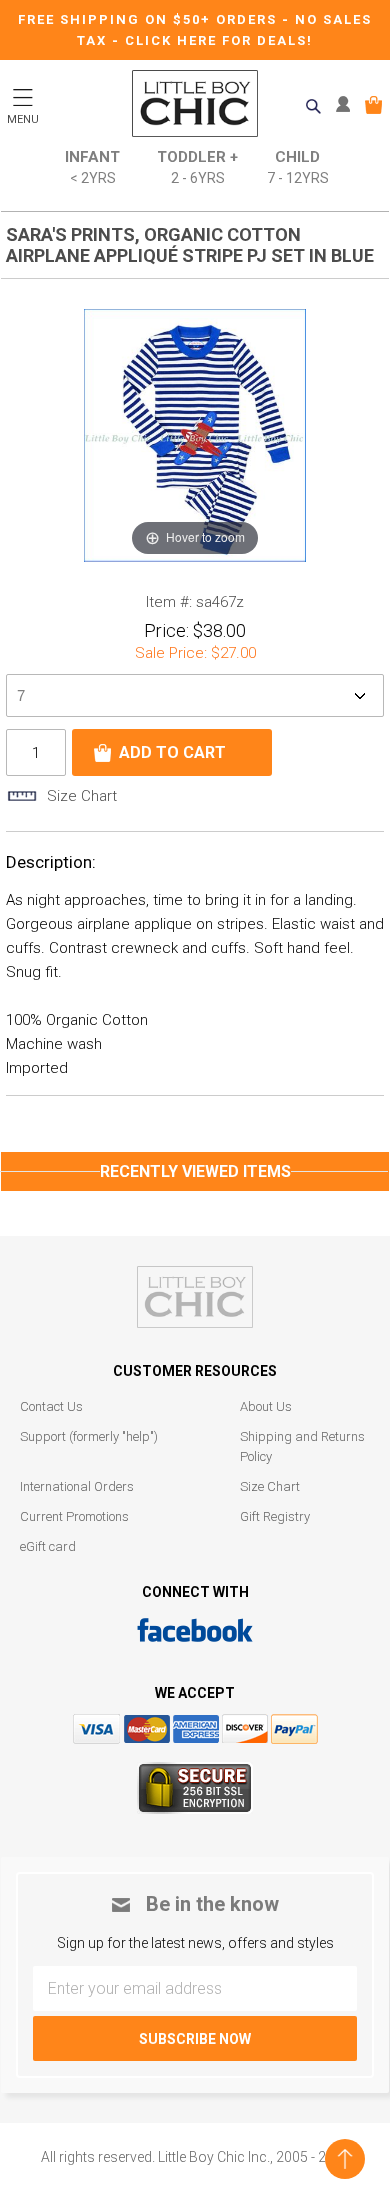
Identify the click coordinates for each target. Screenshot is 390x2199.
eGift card (48, 1546)
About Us (266, 1406)
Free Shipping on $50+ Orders (150, 19)
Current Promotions (74, 1516)
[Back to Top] (345, 2159)
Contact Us (51, 1406)
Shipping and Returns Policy (302, 1446)
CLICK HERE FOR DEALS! (219, 40)
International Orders (77, 1486)
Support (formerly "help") (89, 1436)
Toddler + (197, 167)
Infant (92, 167)
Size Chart (270, 1486)
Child (298, 167)
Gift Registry (275, 1516)
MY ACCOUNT (347, 105)
